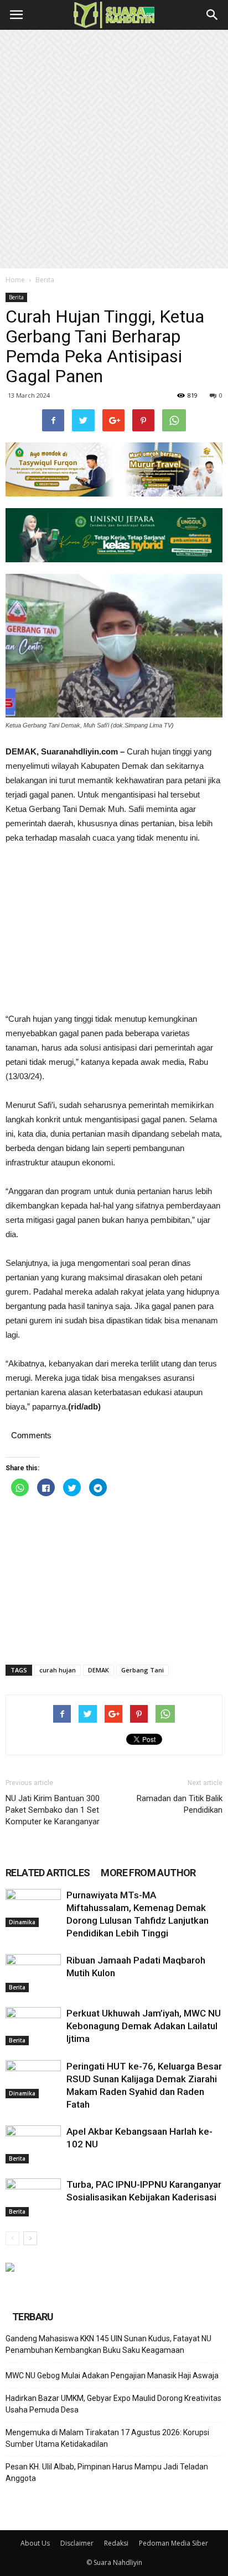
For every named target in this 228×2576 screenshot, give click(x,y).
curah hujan (58, 1670)
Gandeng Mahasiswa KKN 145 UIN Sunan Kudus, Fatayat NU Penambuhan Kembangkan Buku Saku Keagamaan (108, 2344)
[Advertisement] (114, 149)
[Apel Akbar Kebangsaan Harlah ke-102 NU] (33, 2144)
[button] (213, 15)
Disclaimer (77, 2543)
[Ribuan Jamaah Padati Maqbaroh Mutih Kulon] (33, 1973)
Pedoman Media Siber (173, 2543)
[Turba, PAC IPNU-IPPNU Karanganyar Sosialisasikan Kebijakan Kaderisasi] (33, 2197)
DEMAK (99, 1670)
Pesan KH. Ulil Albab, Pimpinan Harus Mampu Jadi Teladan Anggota (107, 2472)
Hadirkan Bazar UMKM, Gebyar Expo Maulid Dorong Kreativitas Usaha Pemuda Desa (113, 2404)
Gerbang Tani (142, 1670)
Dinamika (22, 1922)
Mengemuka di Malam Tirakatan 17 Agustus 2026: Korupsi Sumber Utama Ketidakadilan (107, 2438)
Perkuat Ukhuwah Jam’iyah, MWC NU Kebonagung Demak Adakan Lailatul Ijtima (144, 2026)
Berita (45, 280)
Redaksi (116, 2543)
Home (15, 280)
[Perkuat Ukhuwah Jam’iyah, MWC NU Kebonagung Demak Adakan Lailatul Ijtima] (33, 2026)
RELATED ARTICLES (48, 1873)
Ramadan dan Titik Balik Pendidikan (180, 1804)
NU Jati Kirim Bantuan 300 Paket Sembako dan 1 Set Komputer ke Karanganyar (53, 1810)
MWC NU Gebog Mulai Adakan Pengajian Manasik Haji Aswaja (112, 2376)
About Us (35, 2543)
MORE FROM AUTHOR (148, 1873)
